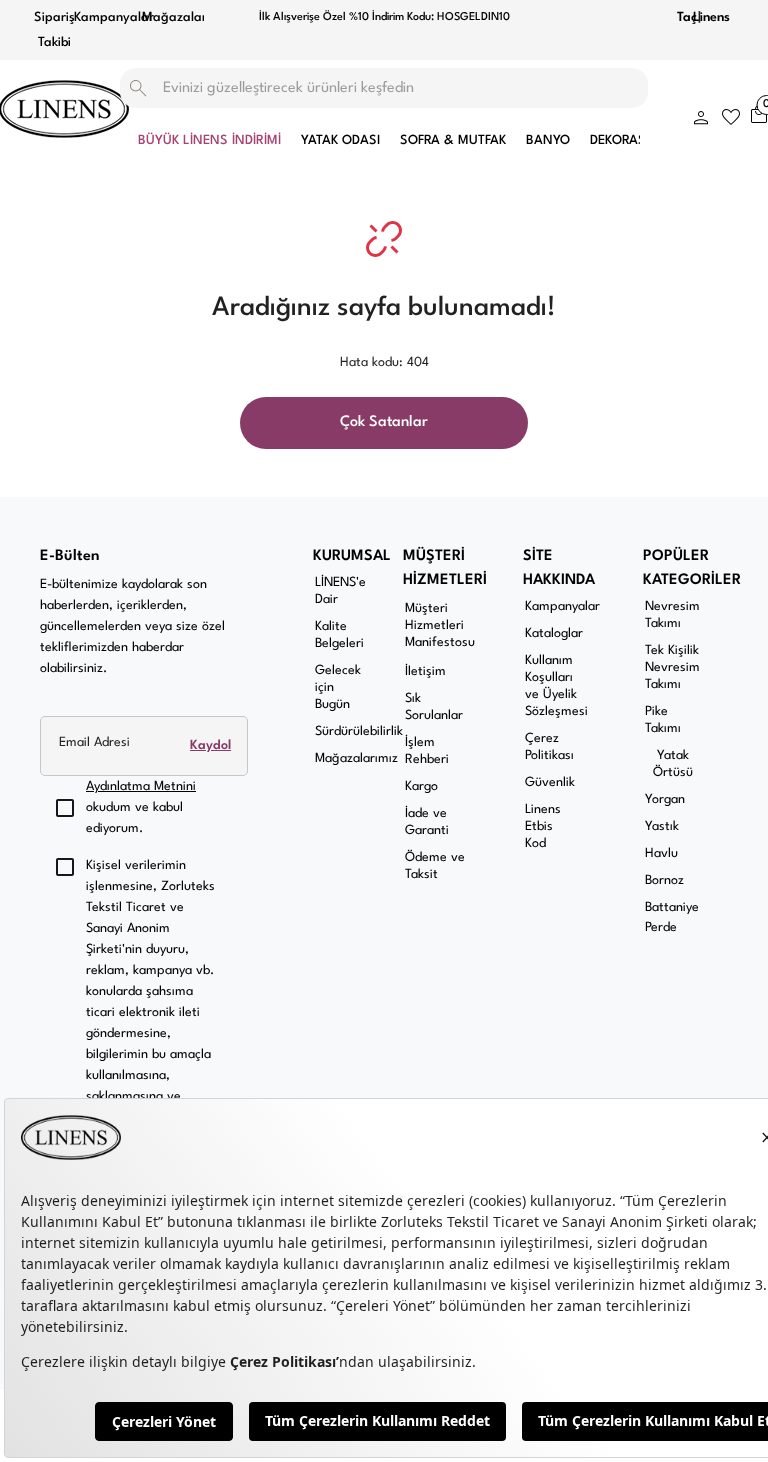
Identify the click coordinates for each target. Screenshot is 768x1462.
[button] (701, 114)
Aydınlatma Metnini (141, 786)
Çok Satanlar (384, 422)
